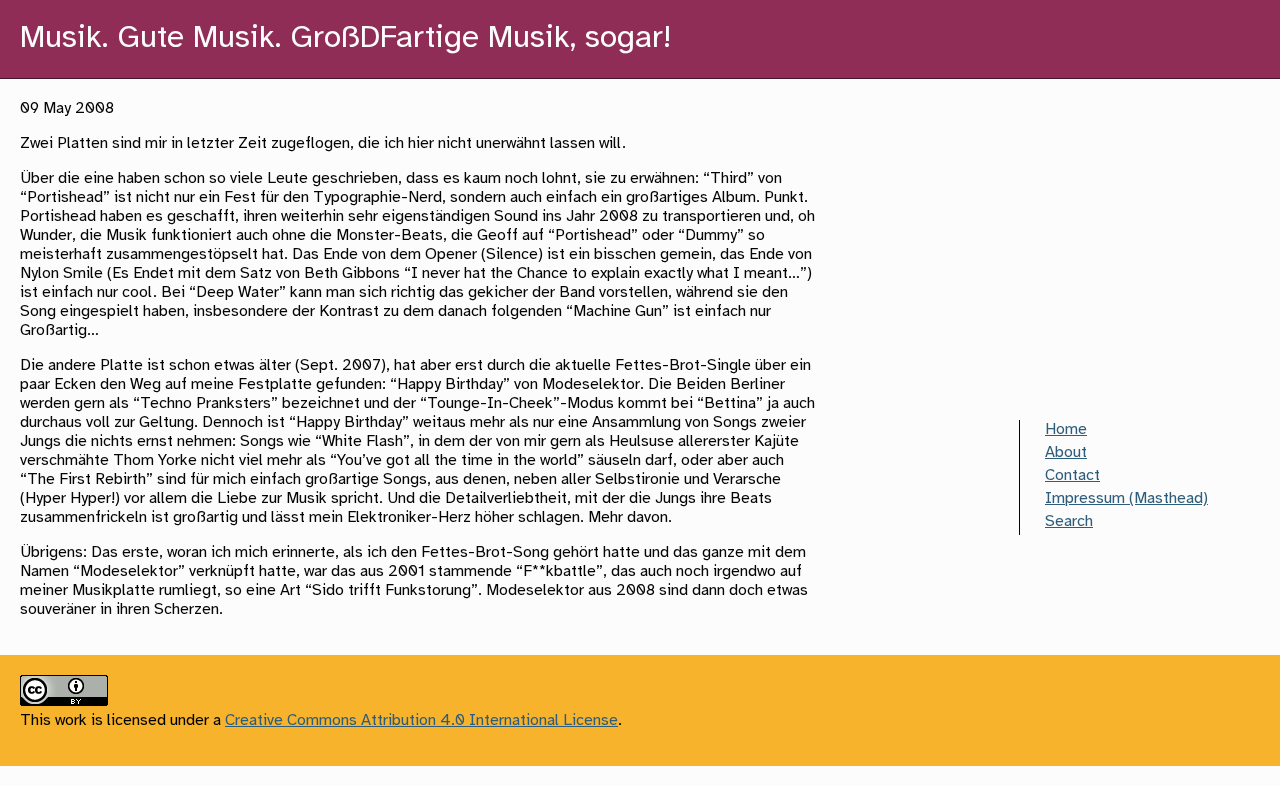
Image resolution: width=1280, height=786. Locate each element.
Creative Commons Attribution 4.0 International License (421, 720)
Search (1069, 521)
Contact (1072, 475)
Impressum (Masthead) (1126, 498)
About (1066, 452)
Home (1066, 429)
